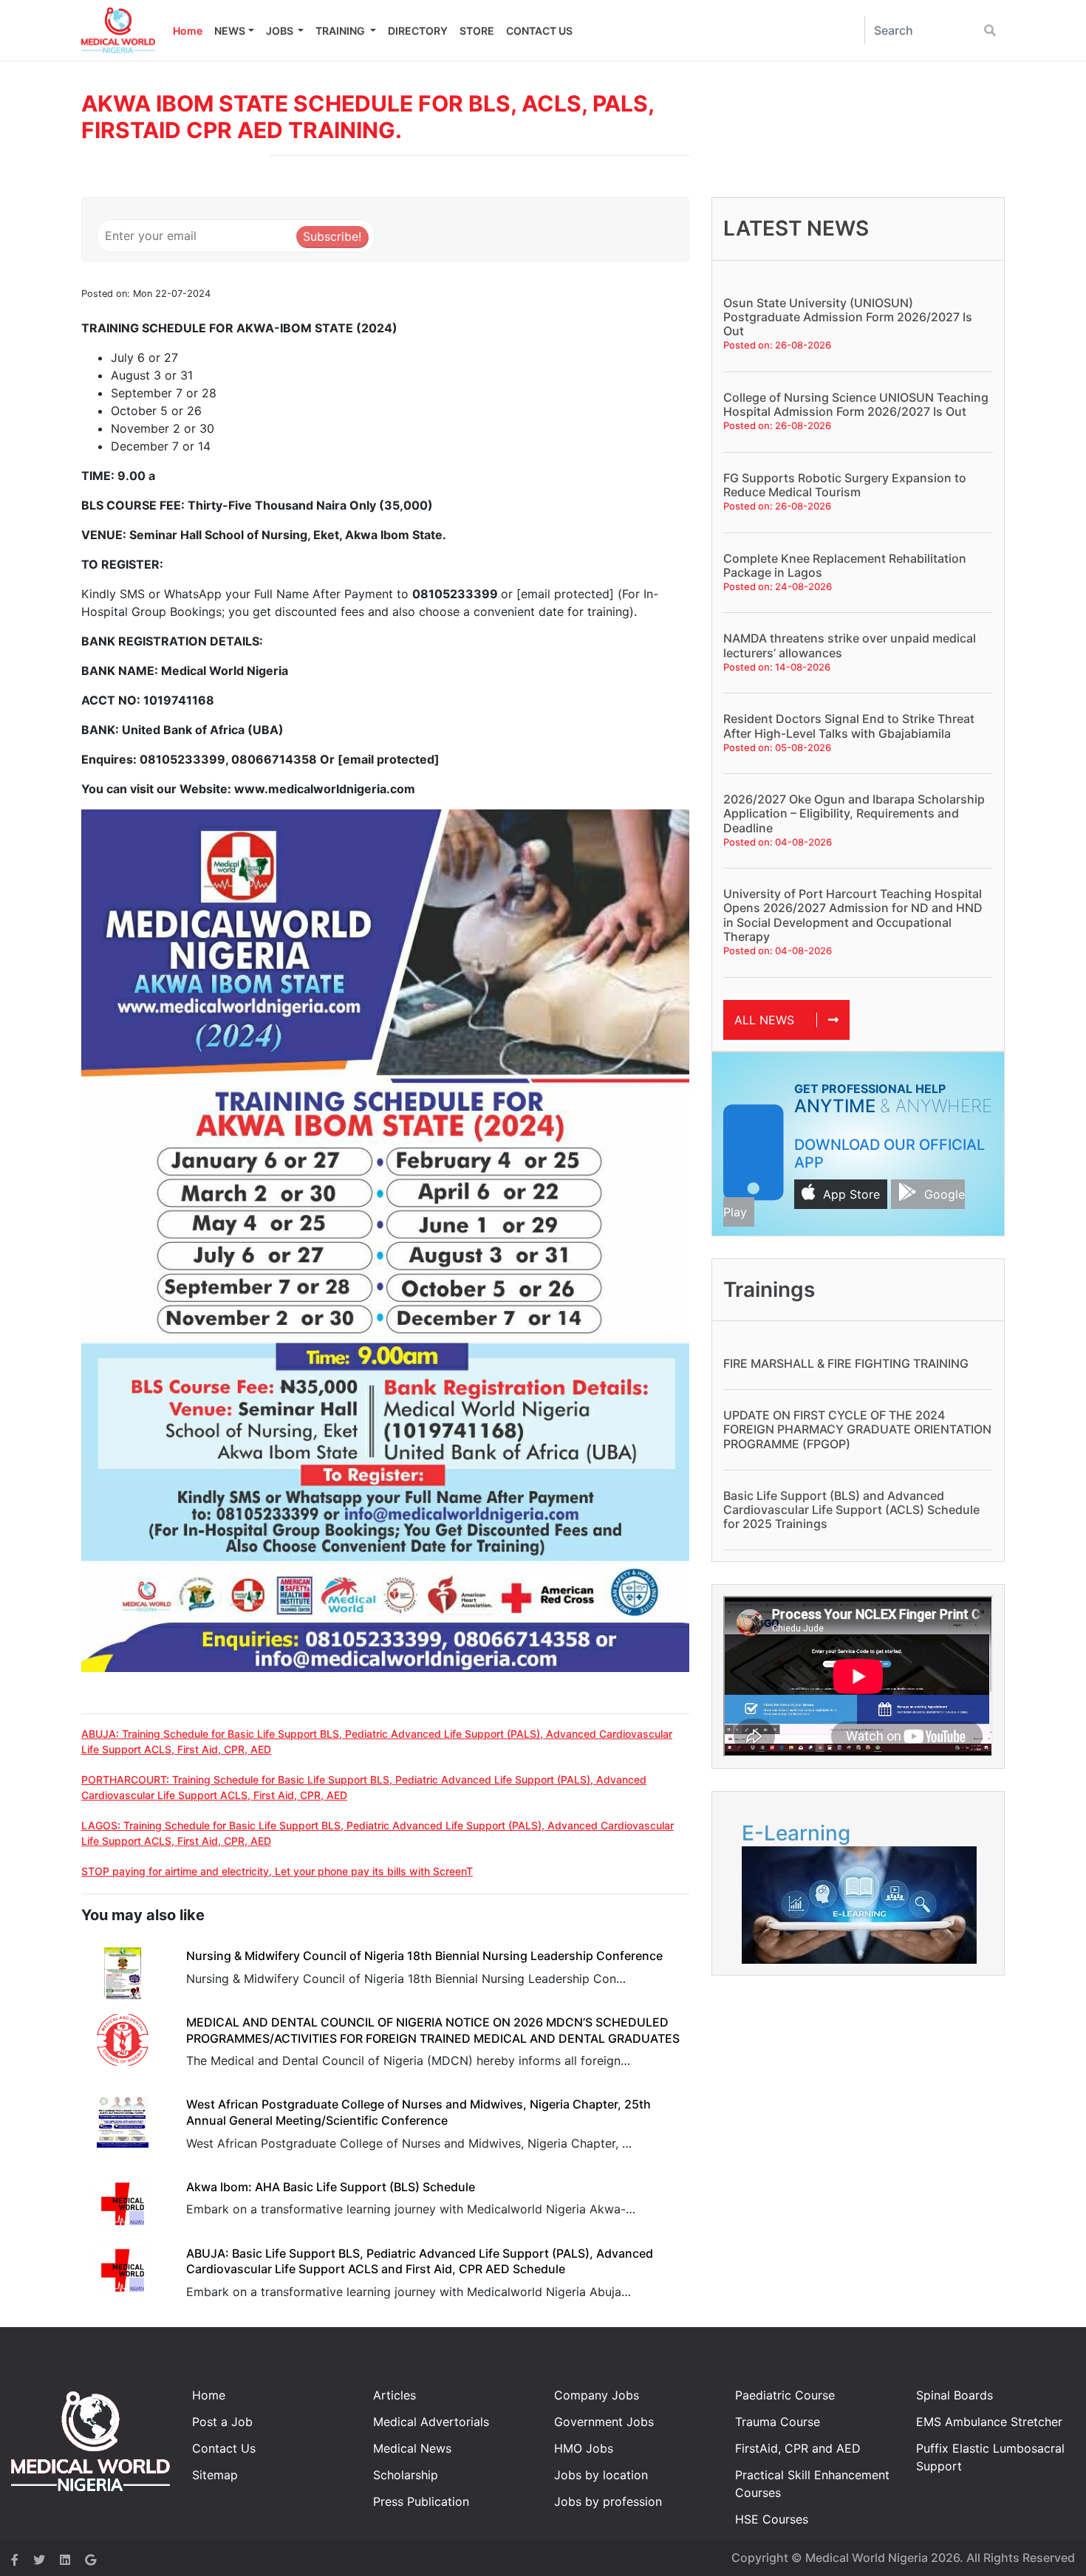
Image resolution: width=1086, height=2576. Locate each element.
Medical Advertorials (431, 2422)
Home (188, 31)
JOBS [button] (281, 31)
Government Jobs (604, 2422)
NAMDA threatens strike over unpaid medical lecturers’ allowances (850, 645)
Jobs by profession (608, 2501)
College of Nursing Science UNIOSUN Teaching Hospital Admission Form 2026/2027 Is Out (856, 404)
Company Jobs (597, 2395)
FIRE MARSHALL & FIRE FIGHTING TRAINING (846, 1363)
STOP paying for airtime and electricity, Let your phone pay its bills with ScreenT (277, 1871)
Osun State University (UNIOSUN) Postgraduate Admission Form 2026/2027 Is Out (848, 317)
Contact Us (224, 2448)
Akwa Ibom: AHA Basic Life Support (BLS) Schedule (331, 2187)
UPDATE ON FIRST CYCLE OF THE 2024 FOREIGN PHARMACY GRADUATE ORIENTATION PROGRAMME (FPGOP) (857, 1429)
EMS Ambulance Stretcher (989, 2422)
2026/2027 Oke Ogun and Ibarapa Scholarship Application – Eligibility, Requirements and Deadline (854, 813)
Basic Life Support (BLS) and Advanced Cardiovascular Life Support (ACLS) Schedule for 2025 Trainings (851, 1510)
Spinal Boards (954, 2395)
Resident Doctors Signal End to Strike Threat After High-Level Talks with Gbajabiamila (849, 726)
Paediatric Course (785, 2395)
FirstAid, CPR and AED (798, 2448)
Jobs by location (601, 2475)
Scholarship (406, 2475)
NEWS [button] (230, 31)
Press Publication (421, 2501)
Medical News (412, 2448)
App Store (851, 1194)
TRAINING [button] (341, 31)
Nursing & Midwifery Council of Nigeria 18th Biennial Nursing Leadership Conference (424, 1956)
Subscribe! (332, 236)
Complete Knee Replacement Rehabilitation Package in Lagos (845, 565)
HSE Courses (772, 2519)
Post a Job (222, 2422)
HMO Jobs (584, 2448)
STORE (477, 31)
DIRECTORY (418, 31)
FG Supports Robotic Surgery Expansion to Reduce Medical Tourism (845, 485)
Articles (395, 2395)
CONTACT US (539, 31)
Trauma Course (778, 2422)
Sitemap (215, 2475)
